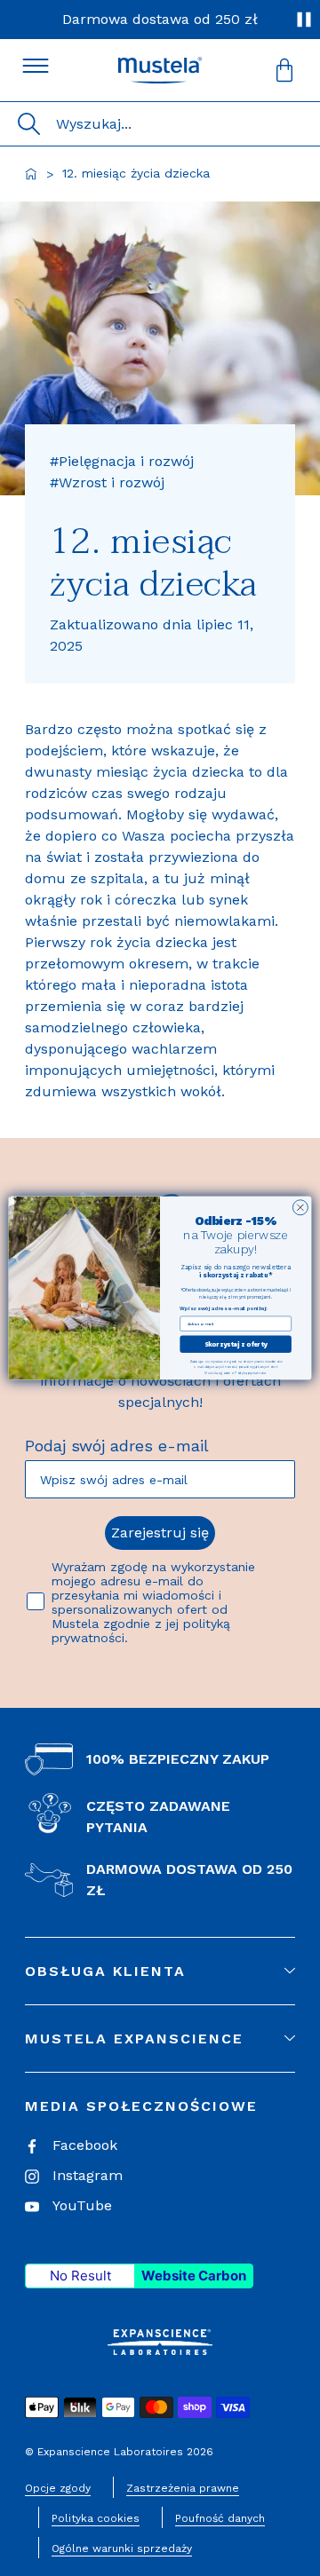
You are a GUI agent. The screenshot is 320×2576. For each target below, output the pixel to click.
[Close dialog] (300, 1208)
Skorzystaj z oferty (236, 1344)
